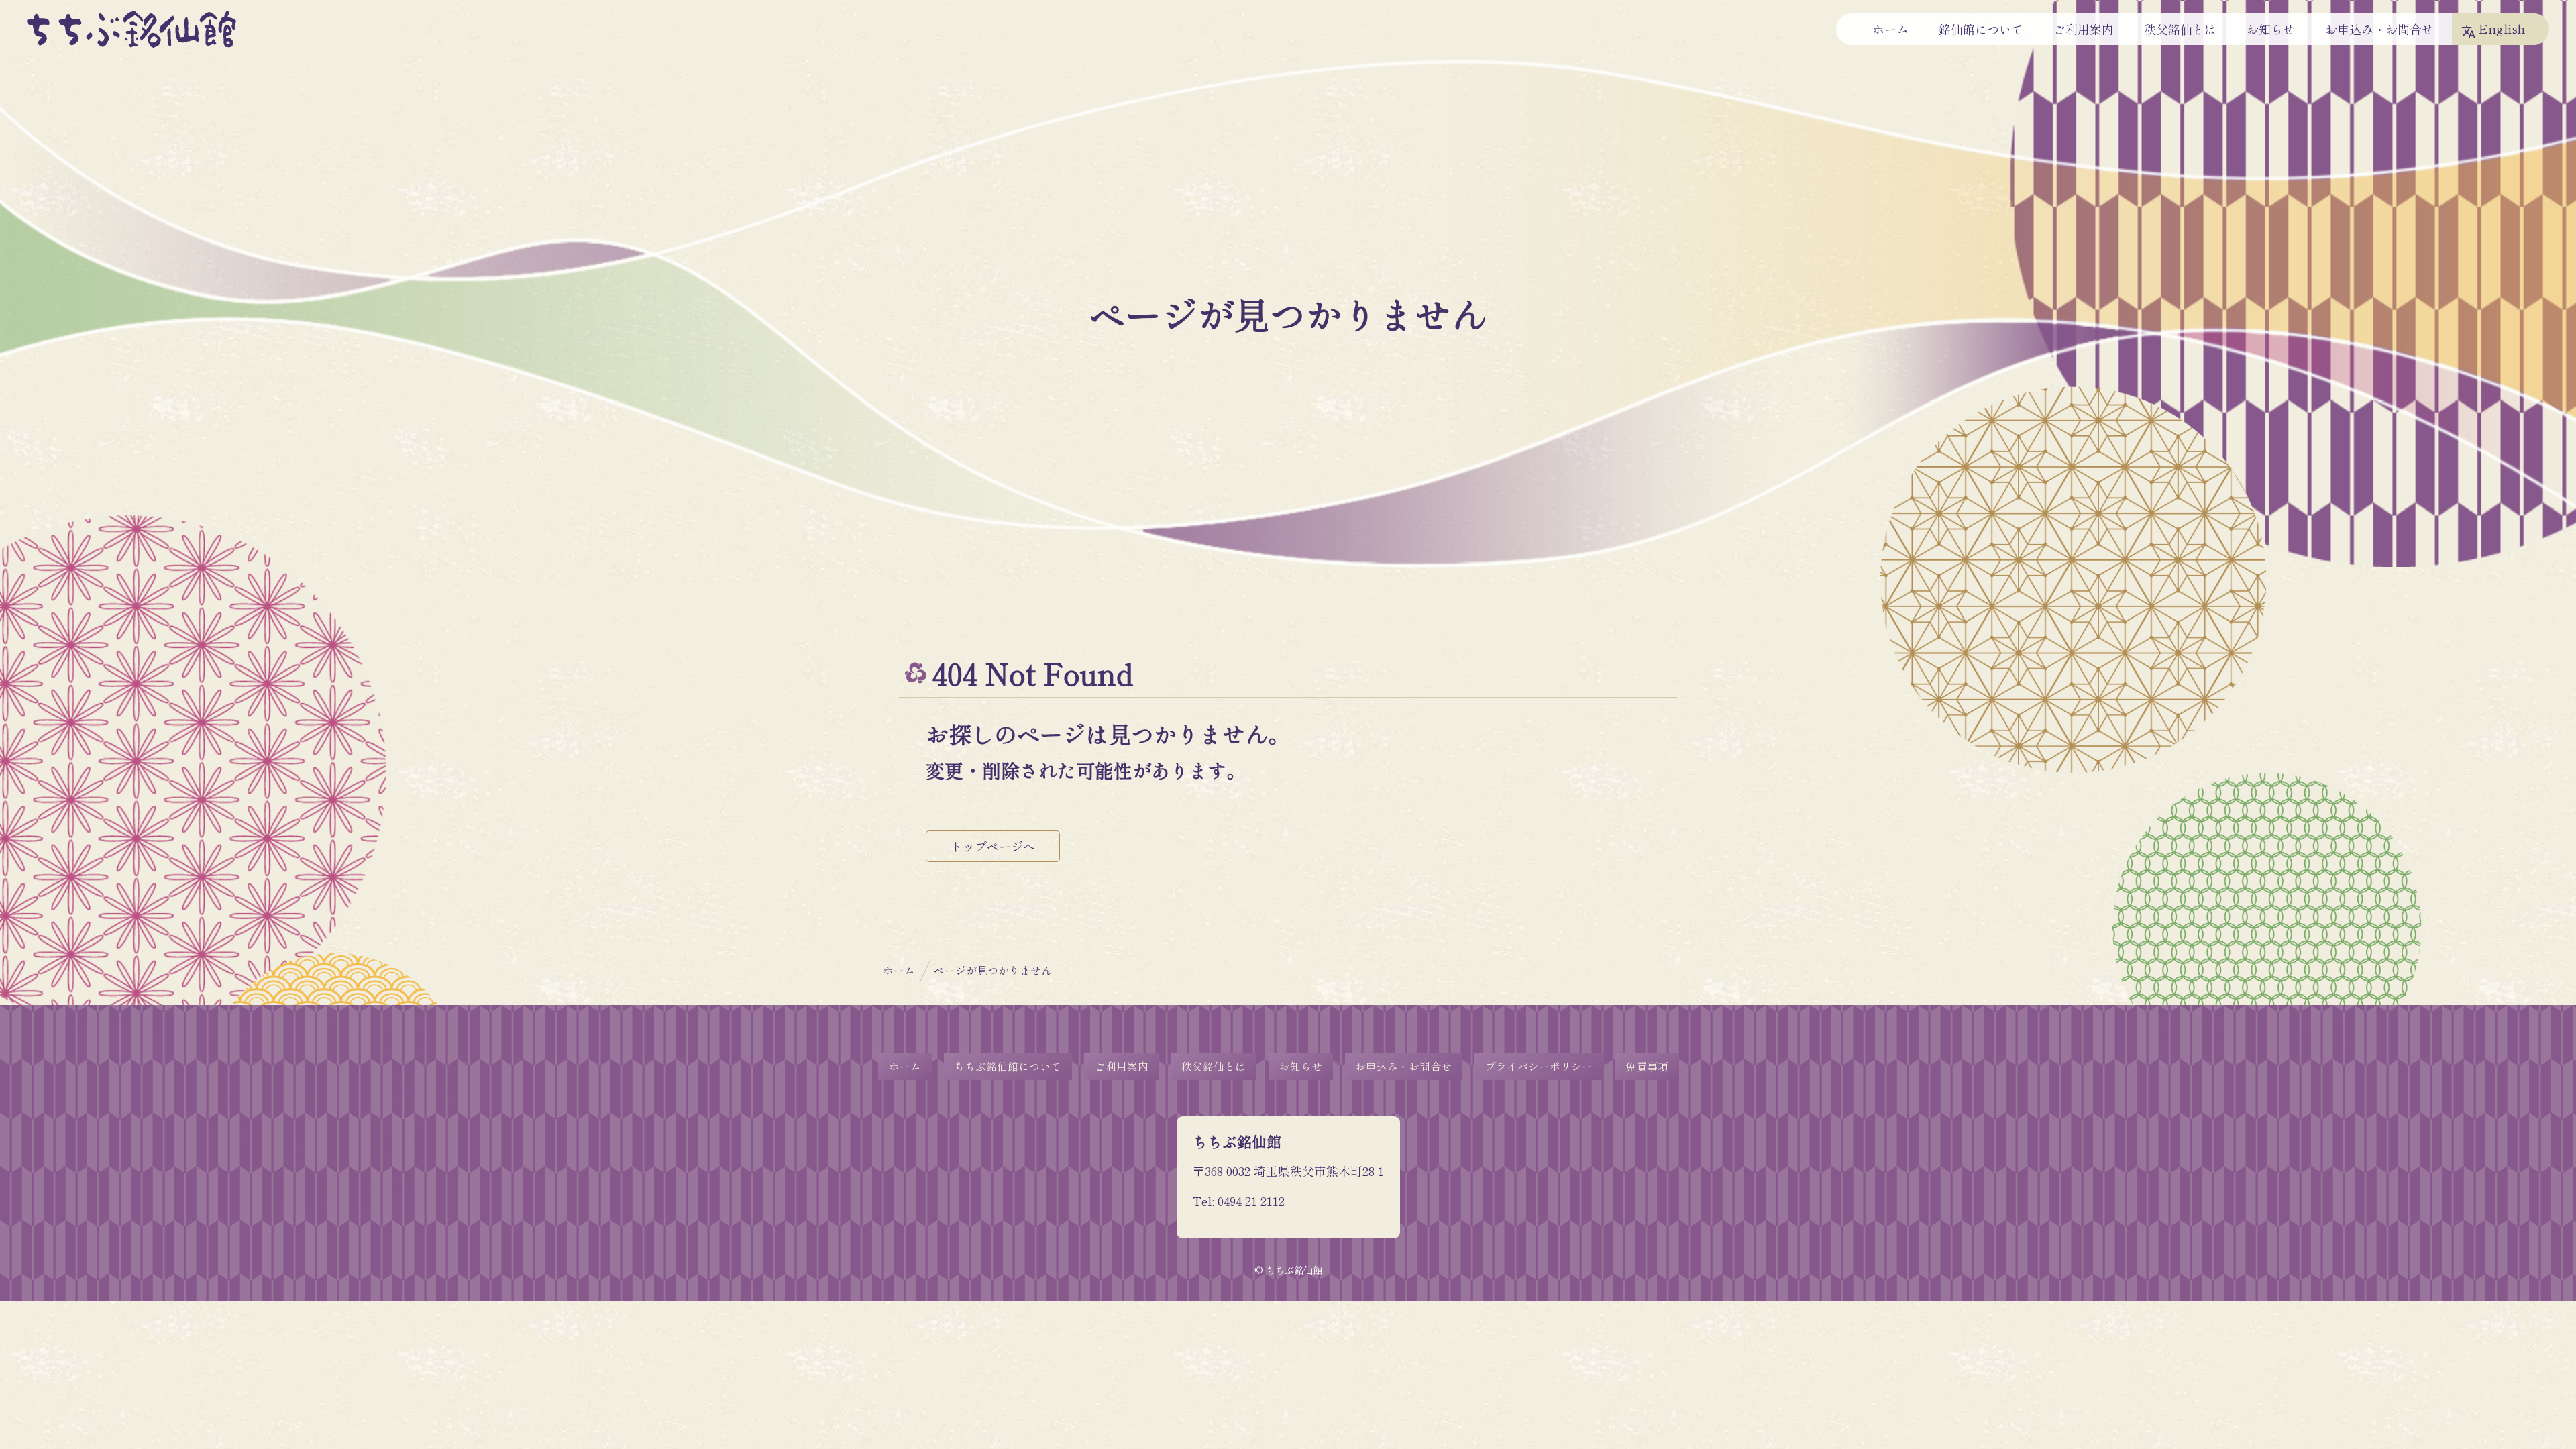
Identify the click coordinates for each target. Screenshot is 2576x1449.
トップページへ (993, 846)
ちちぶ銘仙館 (131, 29)
